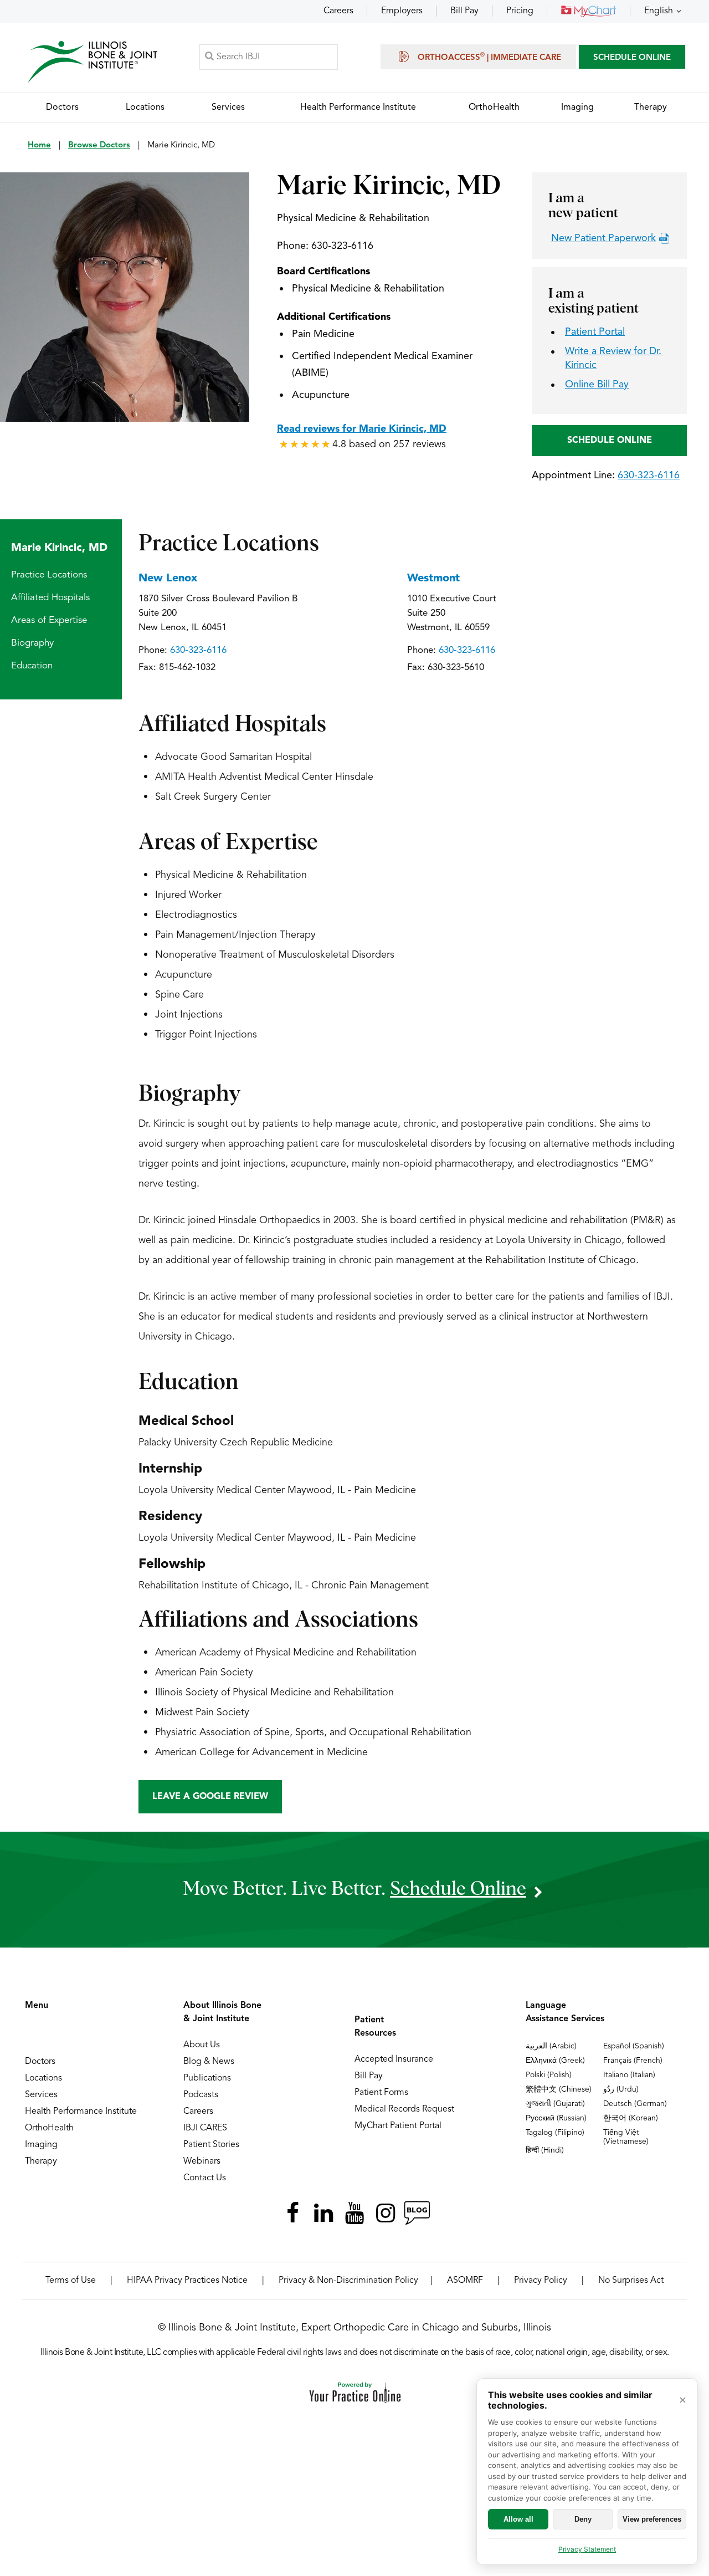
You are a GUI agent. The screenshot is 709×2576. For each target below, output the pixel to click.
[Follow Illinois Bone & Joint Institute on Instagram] (386, 2213)
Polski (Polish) (549, 2075)
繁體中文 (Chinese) (559, 2089)
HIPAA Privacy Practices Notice (187, 2281)
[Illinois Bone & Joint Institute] (93, 62)
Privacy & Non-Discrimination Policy (348, 2281)
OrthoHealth (49, 2128)
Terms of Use (71, 2281)
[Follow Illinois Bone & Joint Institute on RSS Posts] (417, 2213)
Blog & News (209, 2062)
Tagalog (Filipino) (555, 2133)
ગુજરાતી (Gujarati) (555, 2104)
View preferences (652, 2519)
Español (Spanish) (634, 2046)
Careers (338, 11)
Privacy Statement (587, 2549)
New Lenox (168, 579)
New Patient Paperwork (603, 238)
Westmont (433, 579)
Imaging (41, 2145)
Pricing (520, 11)
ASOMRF (465, 2281)
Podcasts (201, 2095)
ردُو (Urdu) (621, 2089)
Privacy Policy (541, 2281)
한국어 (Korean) (631, 2118)
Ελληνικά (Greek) (555, 2061)
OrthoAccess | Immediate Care (489, 57)
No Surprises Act (631, 2281)
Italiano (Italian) (629, 2075)
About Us (202, 2045)
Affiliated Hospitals (50, 598)
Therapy (41, 2161)
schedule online (458, 1889)
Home (39, 145)
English (659, 11)
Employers (402, 11)
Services (41, 2095)
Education (32, 666)
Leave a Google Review (210, 1797)
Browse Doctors (99, 145)
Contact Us (205, 2178)
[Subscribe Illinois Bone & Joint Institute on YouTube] (354, 2213)
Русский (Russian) (556, 2118)
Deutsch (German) (635, 2104)
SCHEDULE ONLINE (632, 58)
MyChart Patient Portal (398, 2126)
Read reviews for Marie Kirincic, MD (362, 429)
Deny (583, 2519)
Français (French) (633, 2061)
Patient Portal (595, 332)
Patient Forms (381, 2093)
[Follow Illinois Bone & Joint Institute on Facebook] (292, 2213)
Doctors (40, 2062)
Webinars (202, 2161)
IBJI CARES (205, 2128)
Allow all (518, 2519)
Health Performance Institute (81, 2112)
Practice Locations (49, 575)
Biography (32, 643)
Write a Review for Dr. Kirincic (613, 358)
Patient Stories (211, 2145)
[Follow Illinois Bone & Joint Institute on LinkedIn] (323, 2213)
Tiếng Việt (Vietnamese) (626, 2137)
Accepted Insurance (394, 2059)
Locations (43, 2078)
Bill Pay (464, 11)
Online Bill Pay (597, 385)
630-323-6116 (342, 246)
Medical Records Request (404, 2109)
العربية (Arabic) (551, 2046)
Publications (207, 2078)
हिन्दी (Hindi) (545, 2150)
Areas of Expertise (49, 620)
